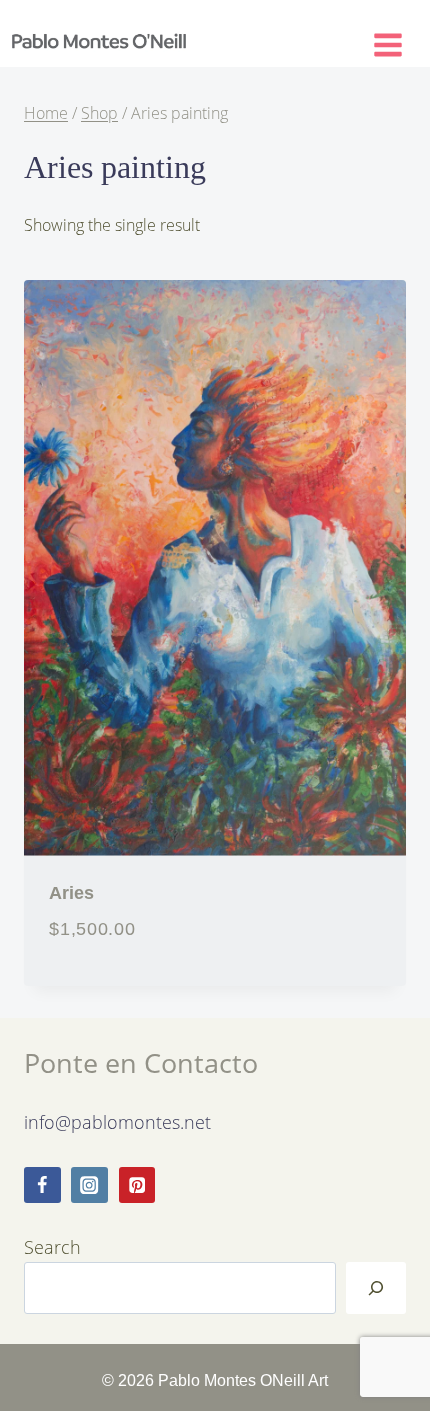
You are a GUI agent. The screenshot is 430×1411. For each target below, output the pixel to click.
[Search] (376, 1288)
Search (52, 1246)
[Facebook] (42, 1185)
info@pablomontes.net (117, 1121)
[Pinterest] (137, 1185)
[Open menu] (397, 41)
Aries (71, 892)
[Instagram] (89, 1185)
